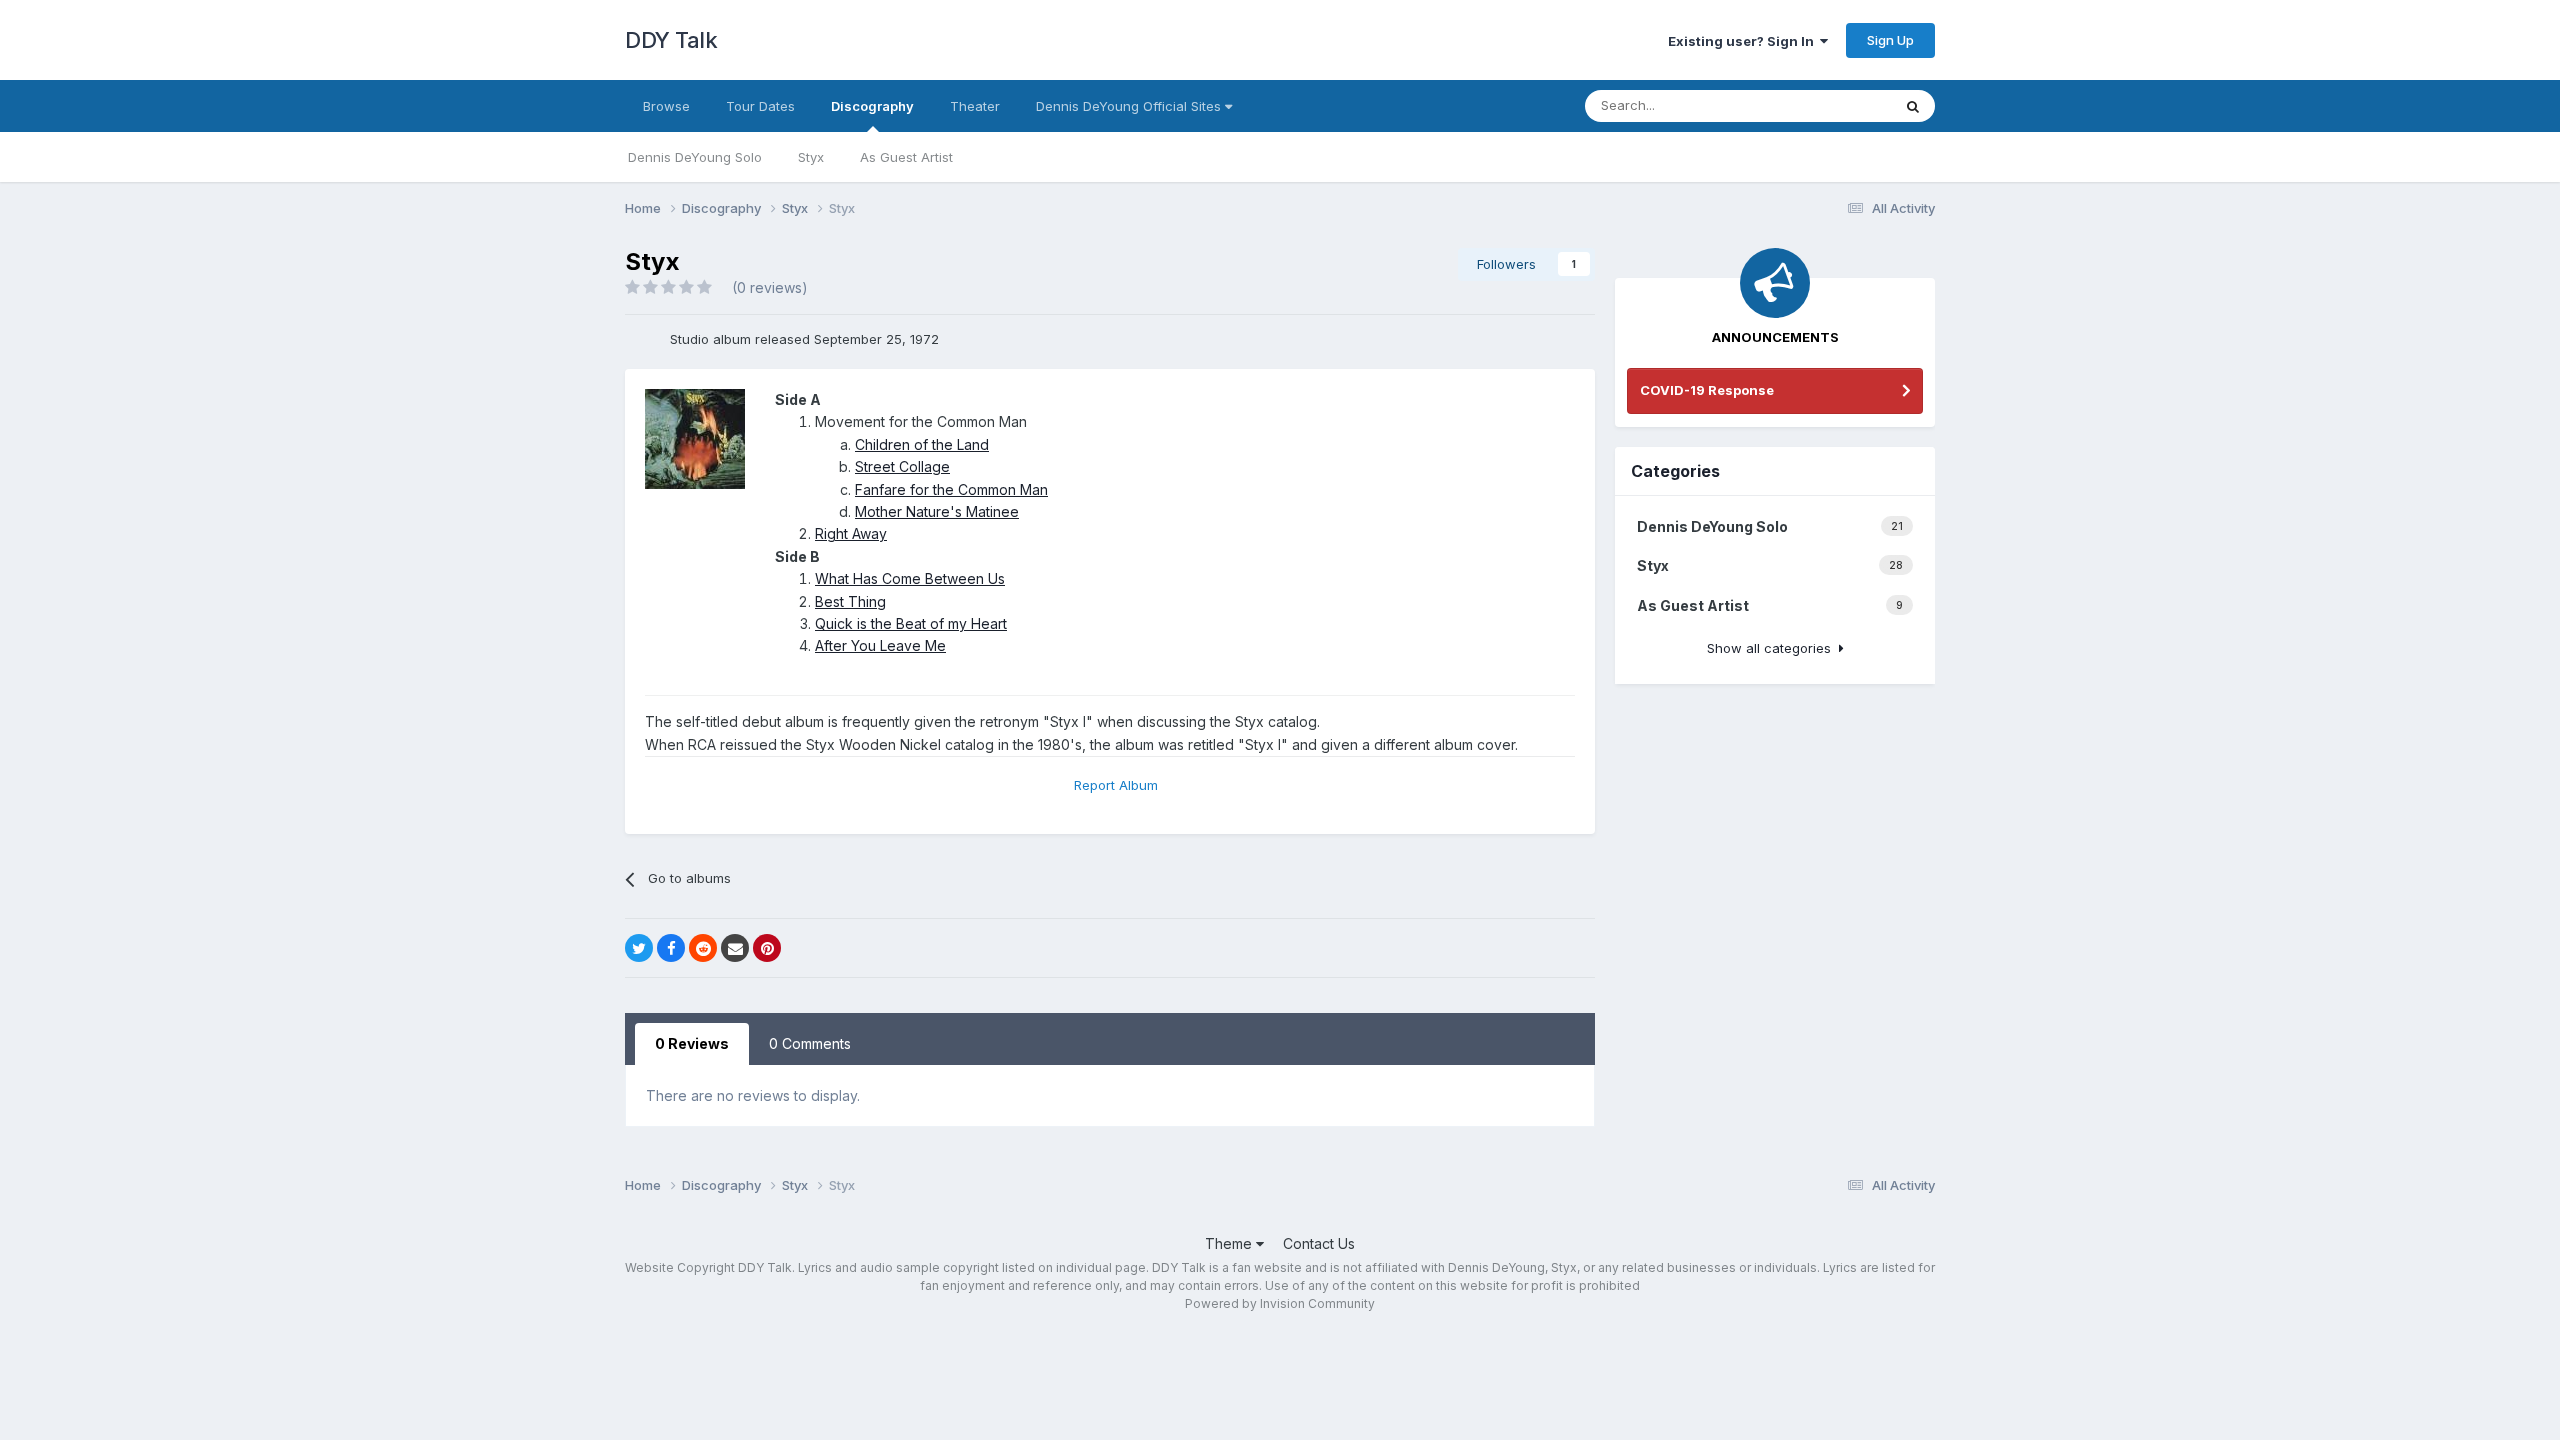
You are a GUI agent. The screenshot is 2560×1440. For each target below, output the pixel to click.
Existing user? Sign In (1744, 41)
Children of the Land (922, 444)
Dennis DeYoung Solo (695, 157)
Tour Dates (760, 106)
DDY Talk (671, 40)
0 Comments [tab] (810, 1043)
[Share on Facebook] (671, 948)
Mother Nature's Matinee (937, 511)
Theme (1230, 1243)
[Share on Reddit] (703, 948)
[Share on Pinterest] (767, 948)
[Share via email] (735, 948)
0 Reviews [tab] (692, 1043)
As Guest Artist (906, 157)
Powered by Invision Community (1280, 1303)
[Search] (1913, 106)
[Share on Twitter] (639, 948)
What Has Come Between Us (910, 578)
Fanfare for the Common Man (951, 489)
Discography (872, 106)
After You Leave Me (880, 645)
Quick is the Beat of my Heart (911, 623)
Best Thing (850, 601)
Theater (975, 106)
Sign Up (1890, 40)
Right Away (851, 533)
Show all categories (1773, 648)
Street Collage (902, 466)
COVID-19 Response (1707, 390)
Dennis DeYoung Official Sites (1130, 106)
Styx (811, 157)
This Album (1831, 105)
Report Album (1116, 785)
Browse (666, 106)
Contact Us (1319, 1243)
